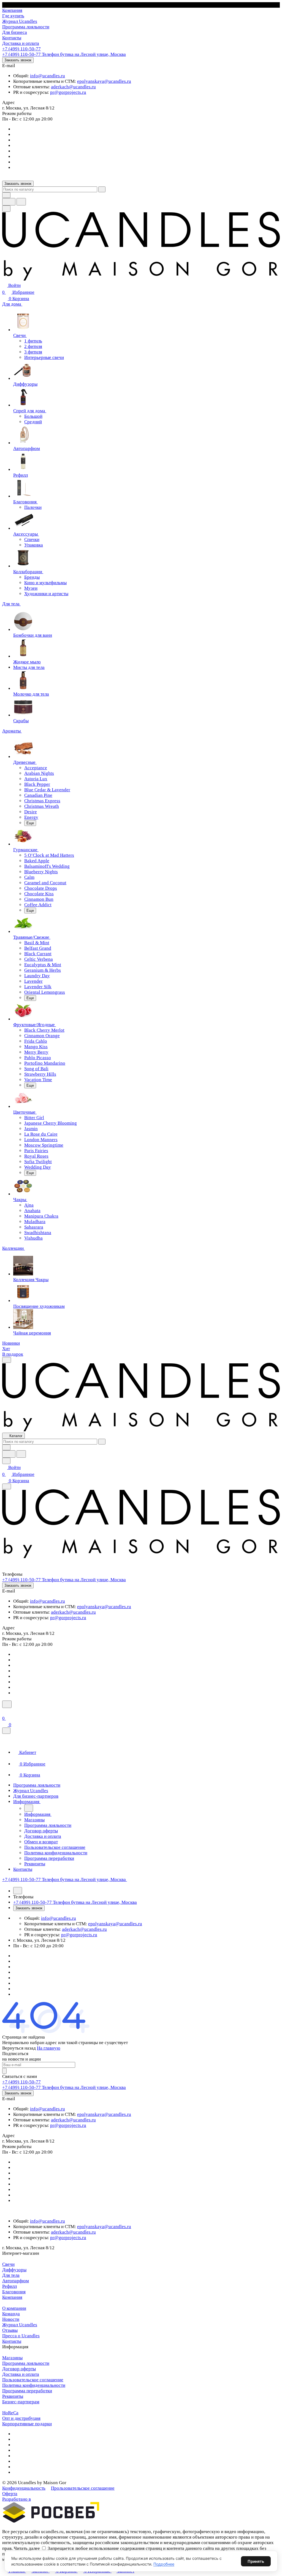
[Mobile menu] (7, 1486)
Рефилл (10, 2286)
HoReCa (10, 2413)
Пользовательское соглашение (33, 2380)
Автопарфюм (16, 2281)
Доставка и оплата (21, 2374)
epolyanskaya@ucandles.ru (104, 81)
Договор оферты (19, 2369)
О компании (14, 2308)
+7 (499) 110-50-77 (21, 49)
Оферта (10, 2494)
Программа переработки (27, 2391)
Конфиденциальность (24, 2488)
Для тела (11, 2275)
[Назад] (29, 1808)
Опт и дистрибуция (21, 2418)
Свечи (8, 2264)
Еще (30, 823)
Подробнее (164, 2564)
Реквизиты (13, 2396)
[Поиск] (7, 1704)
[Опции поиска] (6, 195)
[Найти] (21, 202)
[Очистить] (102, 189)
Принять (256, 2561)
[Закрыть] (6, 1731)
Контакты (12, 2341)
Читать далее (27, 2548)
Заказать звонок (18, 60)
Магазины (12, 2358)
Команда (11, 2314)
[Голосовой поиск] (9, 202)
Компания (12, 2297)
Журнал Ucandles (20, 2325)
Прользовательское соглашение (83, 2488)
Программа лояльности (26, 2363)
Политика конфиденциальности (34, 2385)
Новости (11, 2319)
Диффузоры (14, 2270)
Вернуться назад (19, 2048)
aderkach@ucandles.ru (73, 87)
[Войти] (5, 1711)
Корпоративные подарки (27, 2424)
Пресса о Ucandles (21, 2336)
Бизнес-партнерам (21, 2402)
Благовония (14, 2292)
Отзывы (10, 2330)
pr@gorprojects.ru (68, 92)
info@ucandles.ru (48, 76)
